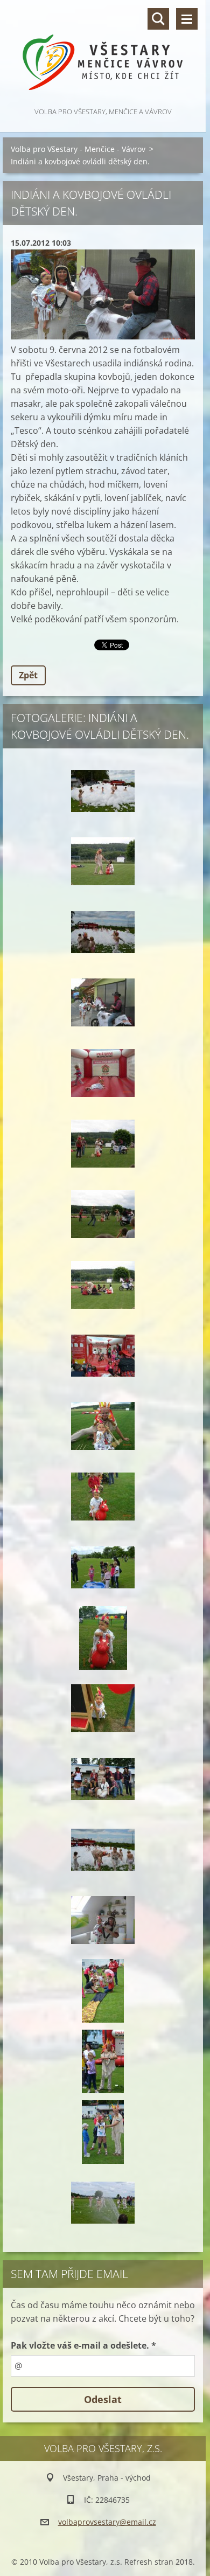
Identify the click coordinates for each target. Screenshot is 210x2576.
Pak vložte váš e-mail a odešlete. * (83, 2345)
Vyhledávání (158, 19)
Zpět (28, 675)
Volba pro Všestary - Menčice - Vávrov (78, 149)
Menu (187, 19)
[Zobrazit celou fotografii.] (103, 791)
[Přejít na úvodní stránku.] (103, 53)
